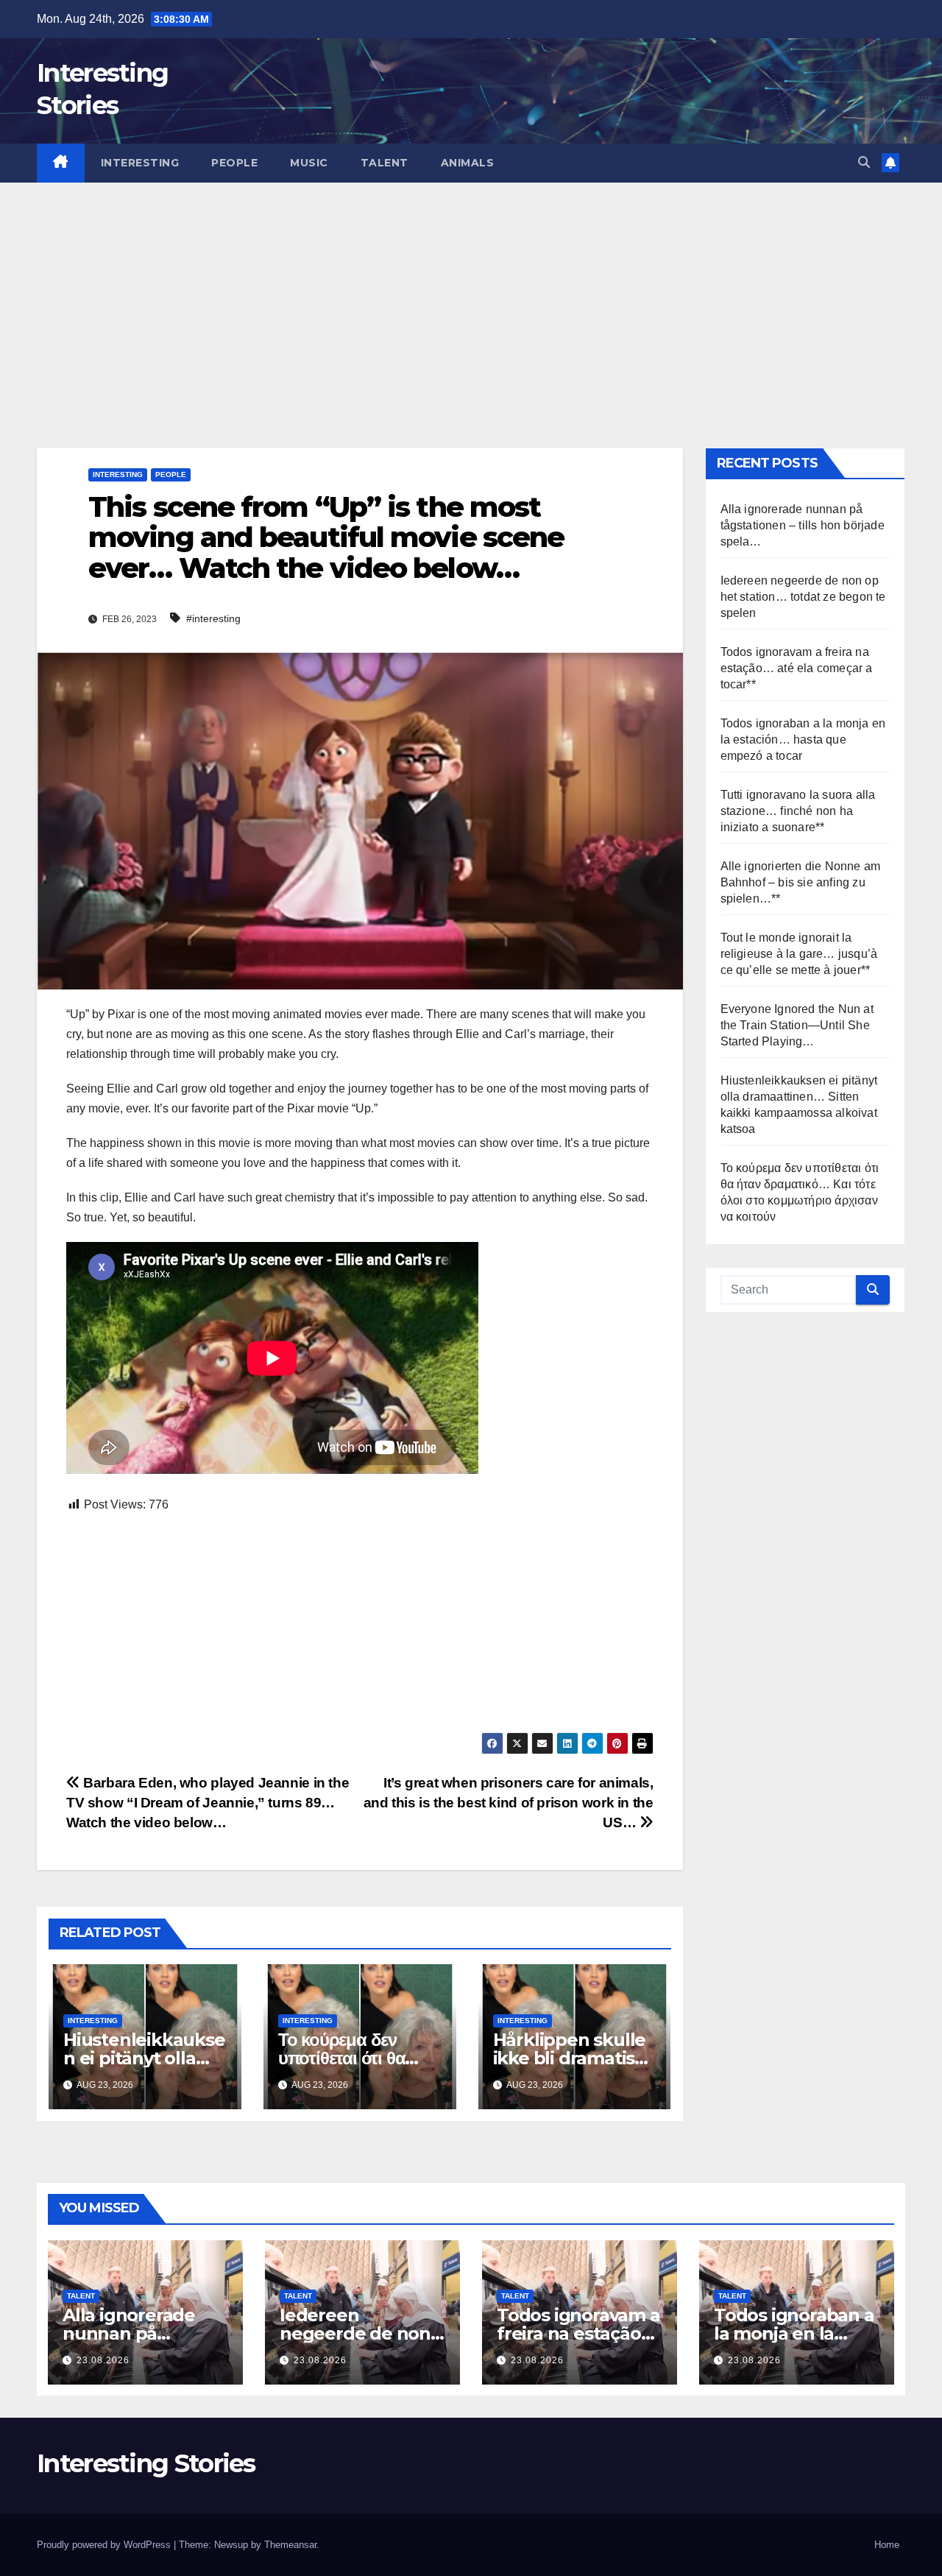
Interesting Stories (146, 2463)
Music (309, 163)
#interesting (213, 618)
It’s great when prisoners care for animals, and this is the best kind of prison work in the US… (509, 1803)
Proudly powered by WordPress (105, 2545)
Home (887, 2545)
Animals (468, 163)
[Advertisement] (471, 293)
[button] (864, 162)
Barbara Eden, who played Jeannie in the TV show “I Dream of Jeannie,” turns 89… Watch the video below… (208, 1803)
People (234, 163)
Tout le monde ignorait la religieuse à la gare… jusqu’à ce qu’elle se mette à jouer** (799, 954)
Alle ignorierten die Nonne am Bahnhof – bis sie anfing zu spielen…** (801, 882)
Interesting (140, 163)
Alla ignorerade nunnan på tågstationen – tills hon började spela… (803, 525)
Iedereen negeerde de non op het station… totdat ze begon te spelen (803, 597)
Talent (385, 163)
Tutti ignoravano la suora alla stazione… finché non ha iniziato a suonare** (798, 811)
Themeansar (290, 2545)
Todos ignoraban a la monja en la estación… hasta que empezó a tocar (803, 740)
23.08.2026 (103, 2360)
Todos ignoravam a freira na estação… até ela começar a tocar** (797, 668)
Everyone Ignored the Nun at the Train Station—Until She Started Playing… (797, 1025)
